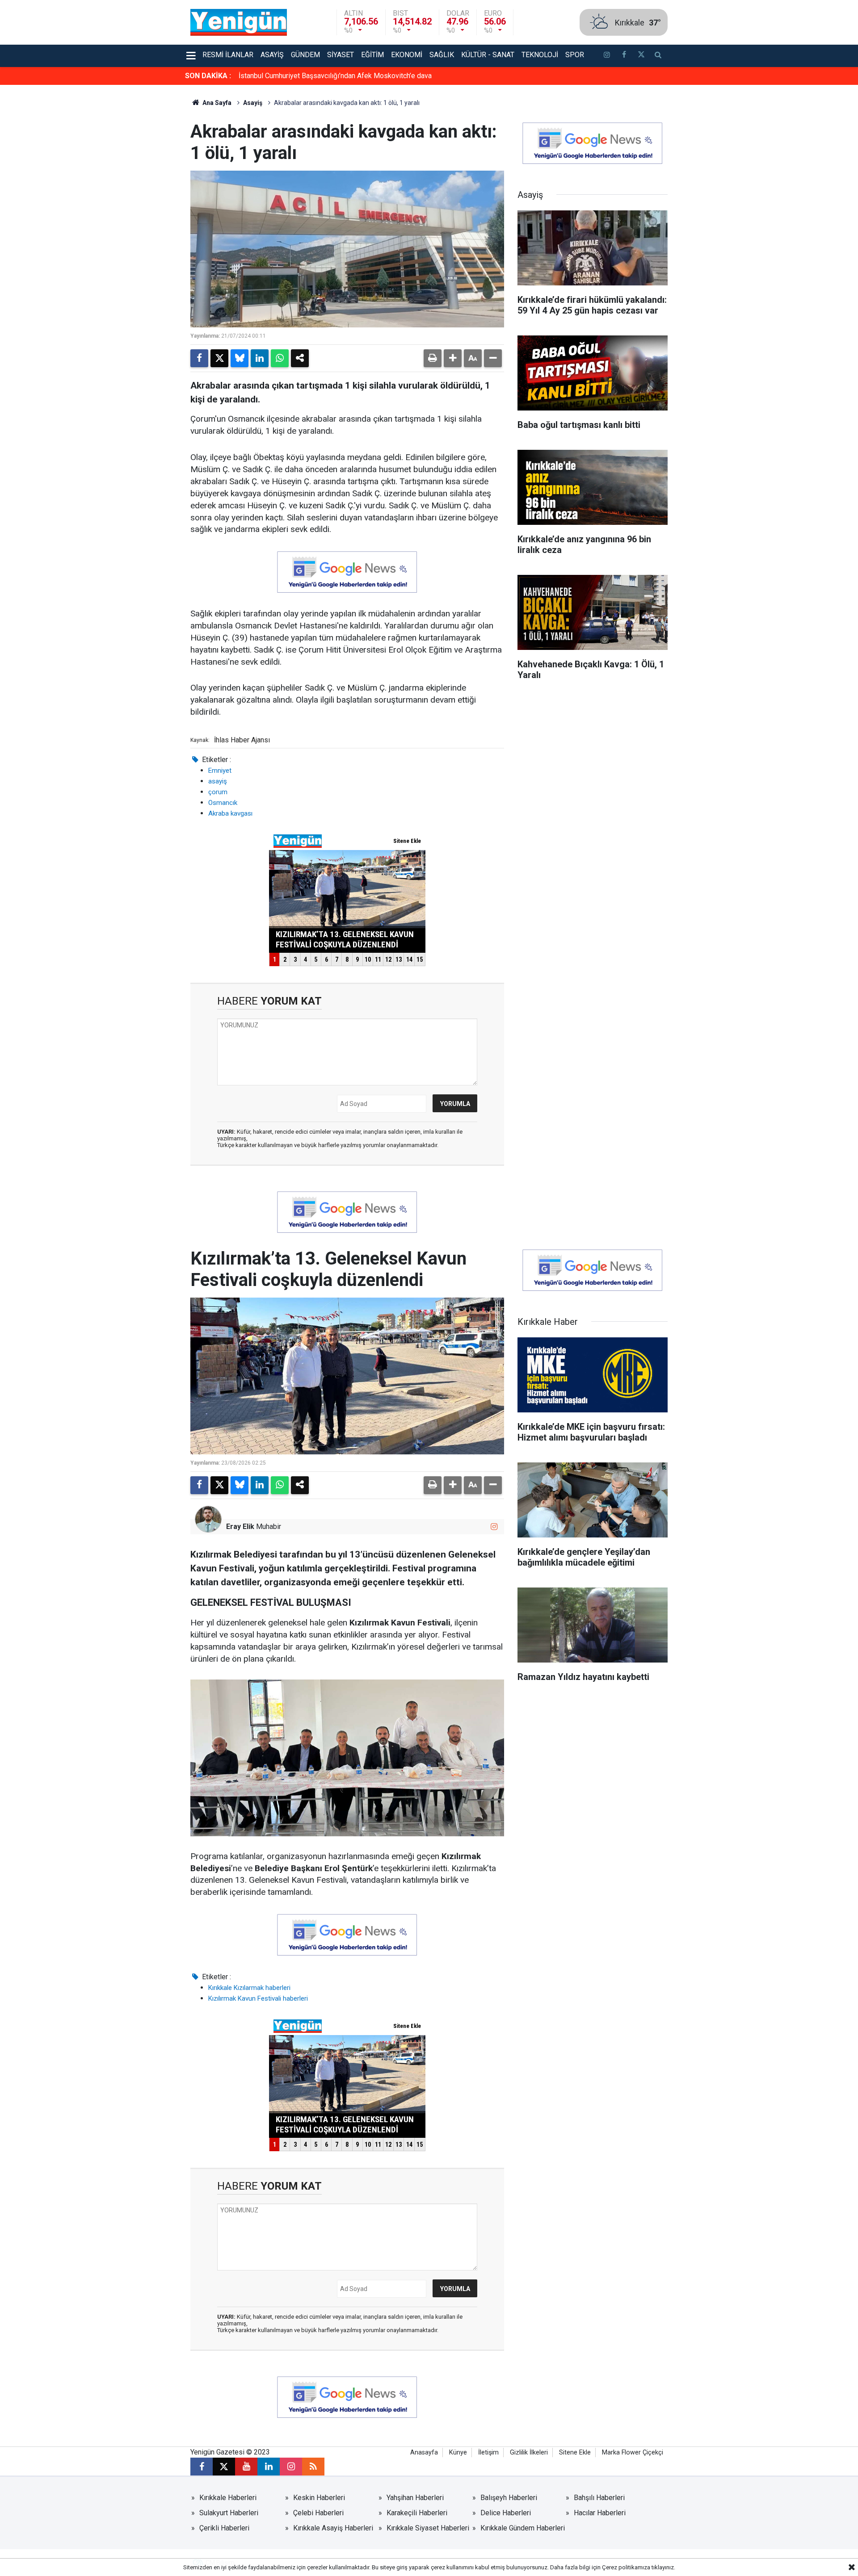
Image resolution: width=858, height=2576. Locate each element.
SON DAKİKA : (208, 76)
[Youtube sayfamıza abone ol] (246, 2467)
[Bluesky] (240, 358)
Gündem (305, 55)
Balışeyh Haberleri (509, 2498)
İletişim (488, 2452)
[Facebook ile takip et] (624, 56)
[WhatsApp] (280, 358)
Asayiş (272, 55)
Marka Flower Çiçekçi (633, 2452)
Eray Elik (240, 1527)
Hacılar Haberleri (600, 2513)
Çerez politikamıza (626, 2567)
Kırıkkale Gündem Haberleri (523, 2528)
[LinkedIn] (260, 358)
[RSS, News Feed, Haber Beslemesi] (313, 2467)
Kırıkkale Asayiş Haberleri (333, 2528)
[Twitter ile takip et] (641, 56)
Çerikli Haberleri (224, 2528)
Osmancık (223, 803)
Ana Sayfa (216, 103)
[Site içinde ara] (658, 56)
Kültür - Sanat (488, 55)
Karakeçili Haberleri (417, 2513)
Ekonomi (407, 55)
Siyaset (341, 55)
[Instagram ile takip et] (494, 1527)
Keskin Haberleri (319, 2498)
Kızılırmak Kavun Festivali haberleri (258, 1998)
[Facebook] (199, 358)
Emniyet (220, 771)
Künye (458, 2452)
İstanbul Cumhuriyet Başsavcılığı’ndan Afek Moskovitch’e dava (335, 76)
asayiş (218, 781)
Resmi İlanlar (228, 55)
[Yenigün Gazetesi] (239, 22)
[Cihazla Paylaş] (300, 358)
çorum (218, 792)
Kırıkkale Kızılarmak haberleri (249, 1988)
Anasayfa (424, 2452)
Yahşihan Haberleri (415, 2498)
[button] (453, 358)
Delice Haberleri (506, 2513)
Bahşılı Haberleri (599, 2498)
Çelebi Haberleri (318, 2513)
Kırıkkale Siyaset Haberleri (428, 2528)
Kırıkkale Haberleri (228, 2498)
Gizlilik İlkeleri (529, 2452)
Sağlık (442, 55)
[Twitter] (219, 358)
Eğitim (372, 55)
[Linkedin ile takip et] (269, 2467)
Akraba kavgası (230, 813)
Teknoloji (540, 55)
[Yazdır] (433, 358)
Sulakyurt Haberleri (229, 2513)
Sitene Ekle (575, 2452)
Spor (575, 55)
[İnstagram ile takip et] (607, 56)
